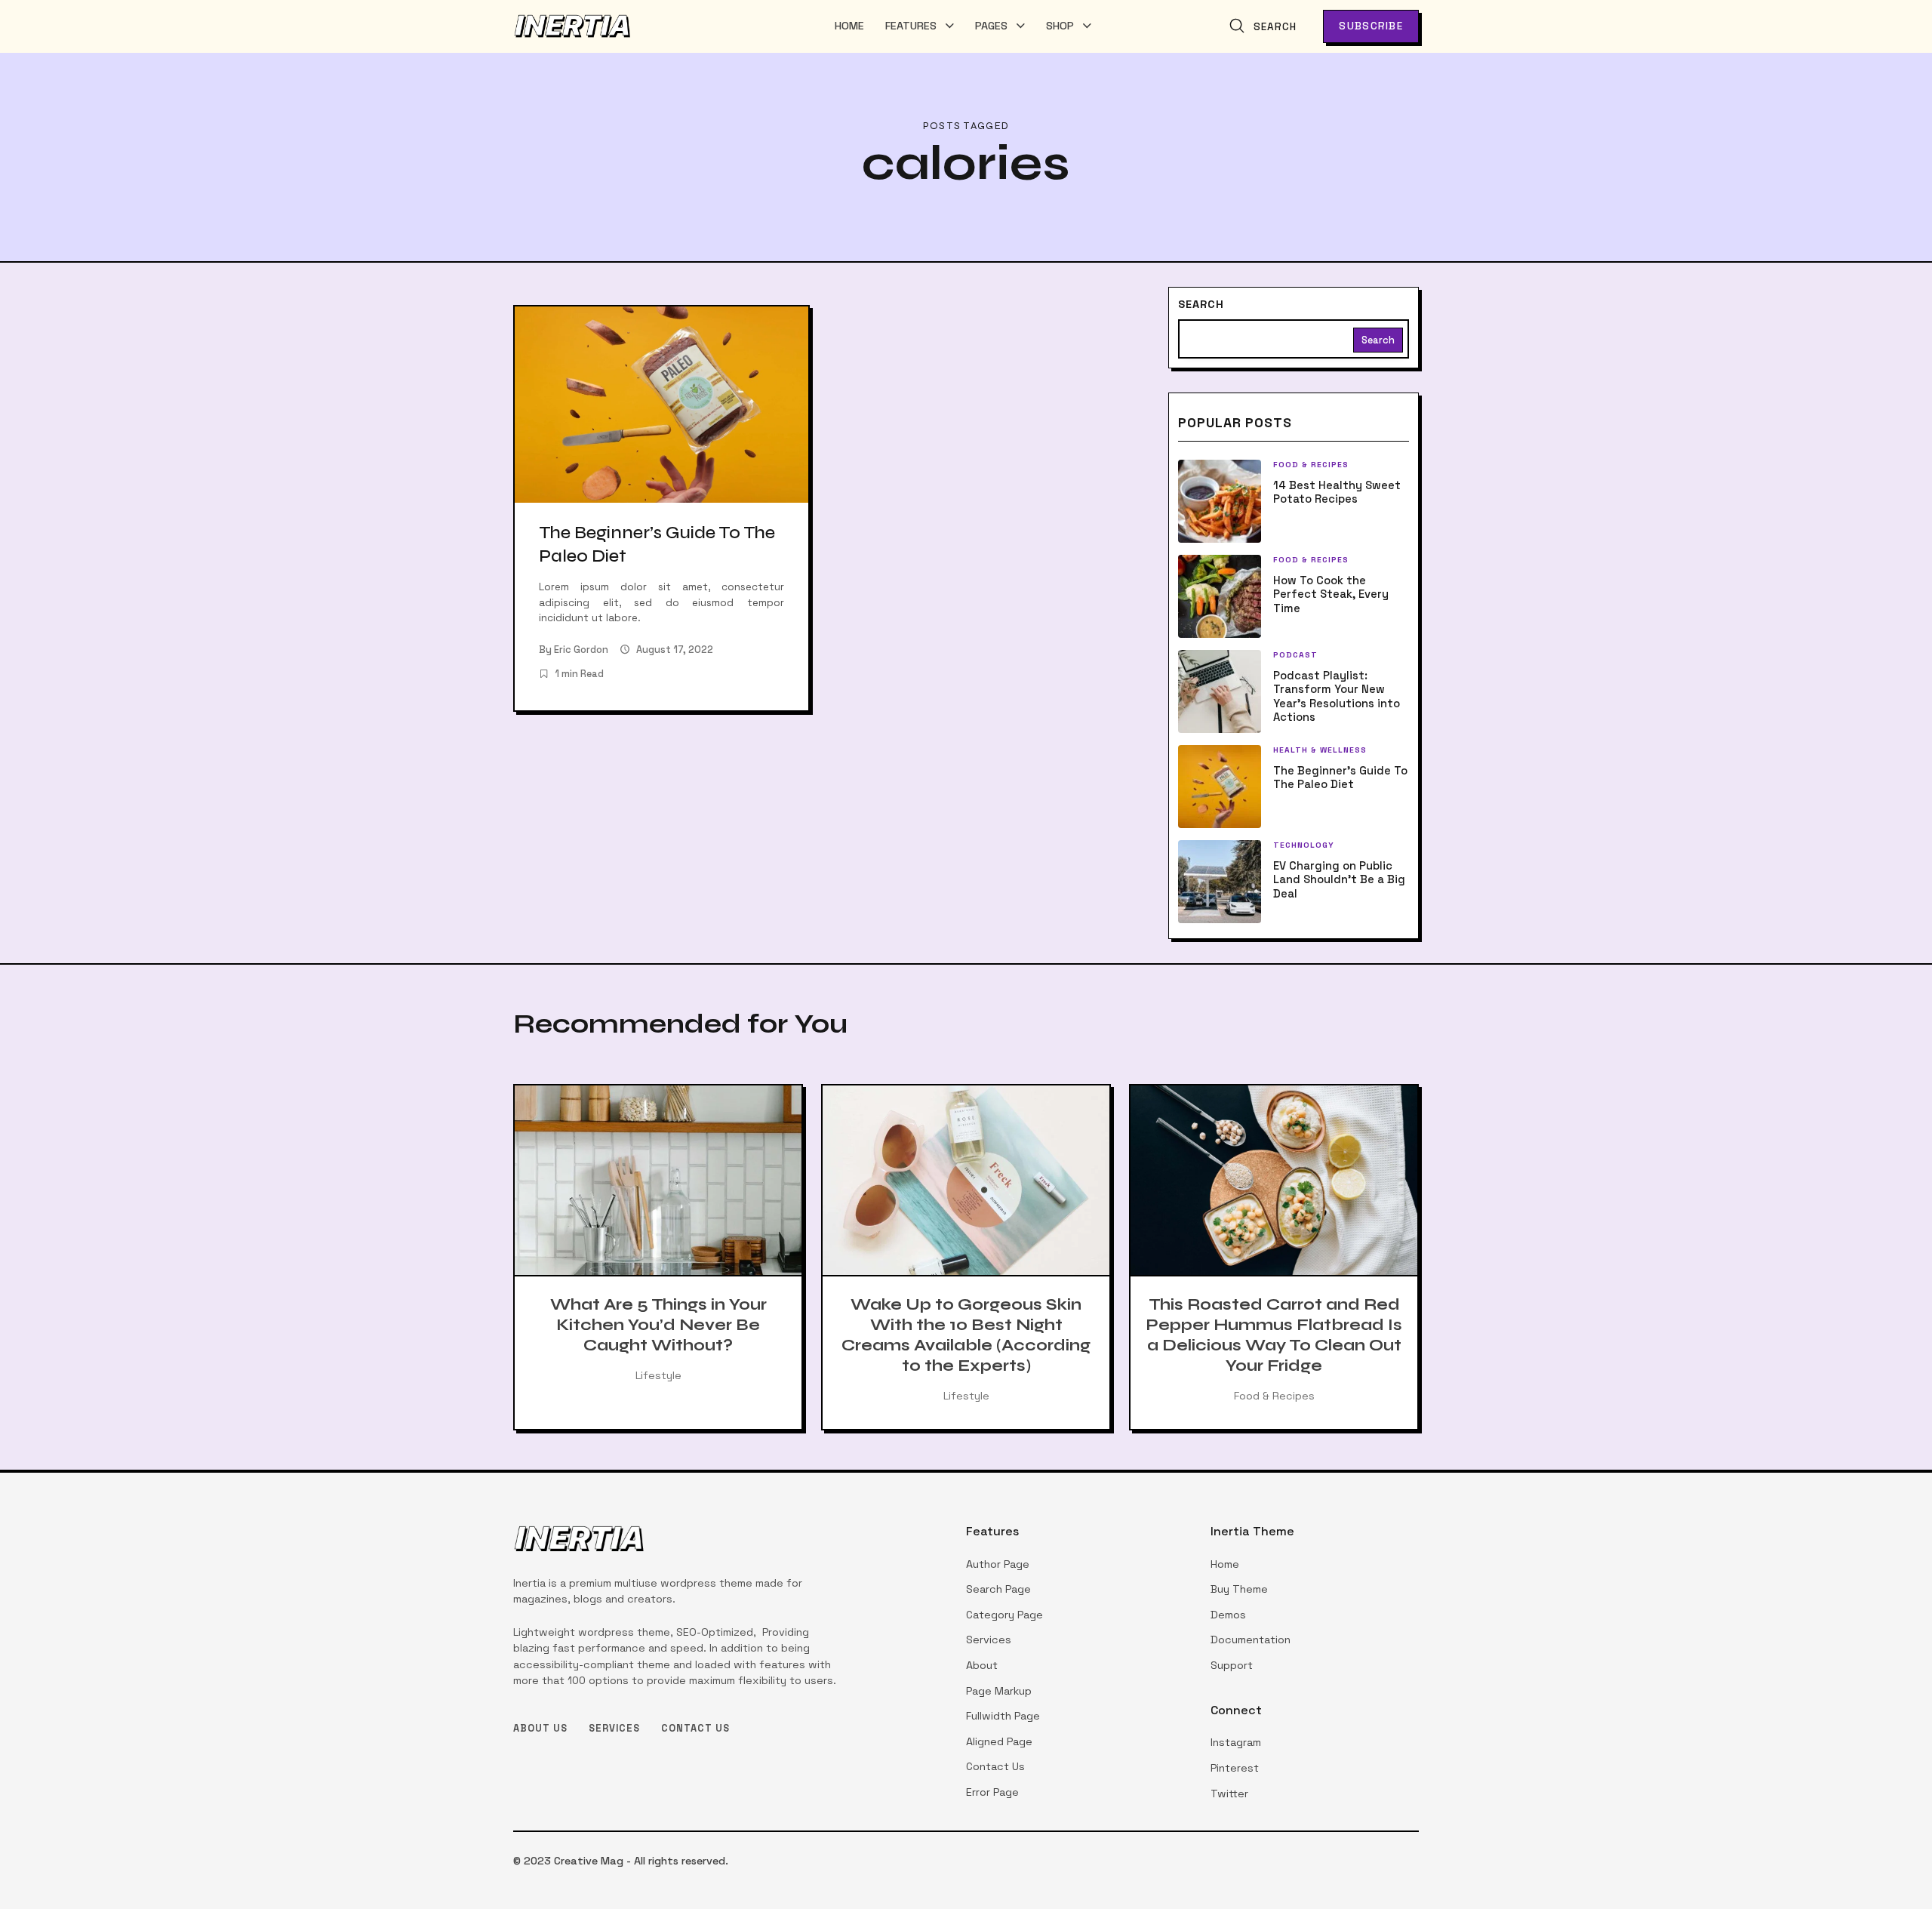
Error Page (992, 1792)
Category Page (1004, 1615)
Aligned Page (999, 1741)
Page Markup (999, 1691)
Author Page (998, 1564)
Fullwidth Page (1003, 1716)
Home (849, 26)
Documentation (1251, 1640)
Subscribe (1371, 26)
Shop (1060, 26)
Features (911, 26)
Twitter (1229, 1794)
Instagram (1236, 1742)
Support (1232, 1665)
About (982, 1665)
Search (1201, 304)
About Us (540, 1728)
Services (614, 1728)
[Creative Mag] (573, 26)
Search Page (998, 1589)
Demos (1228, 1615)
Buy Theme (1239, 1589)
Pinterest (1235, 1768)
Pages (991, 26)
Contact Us (695, 1728)
